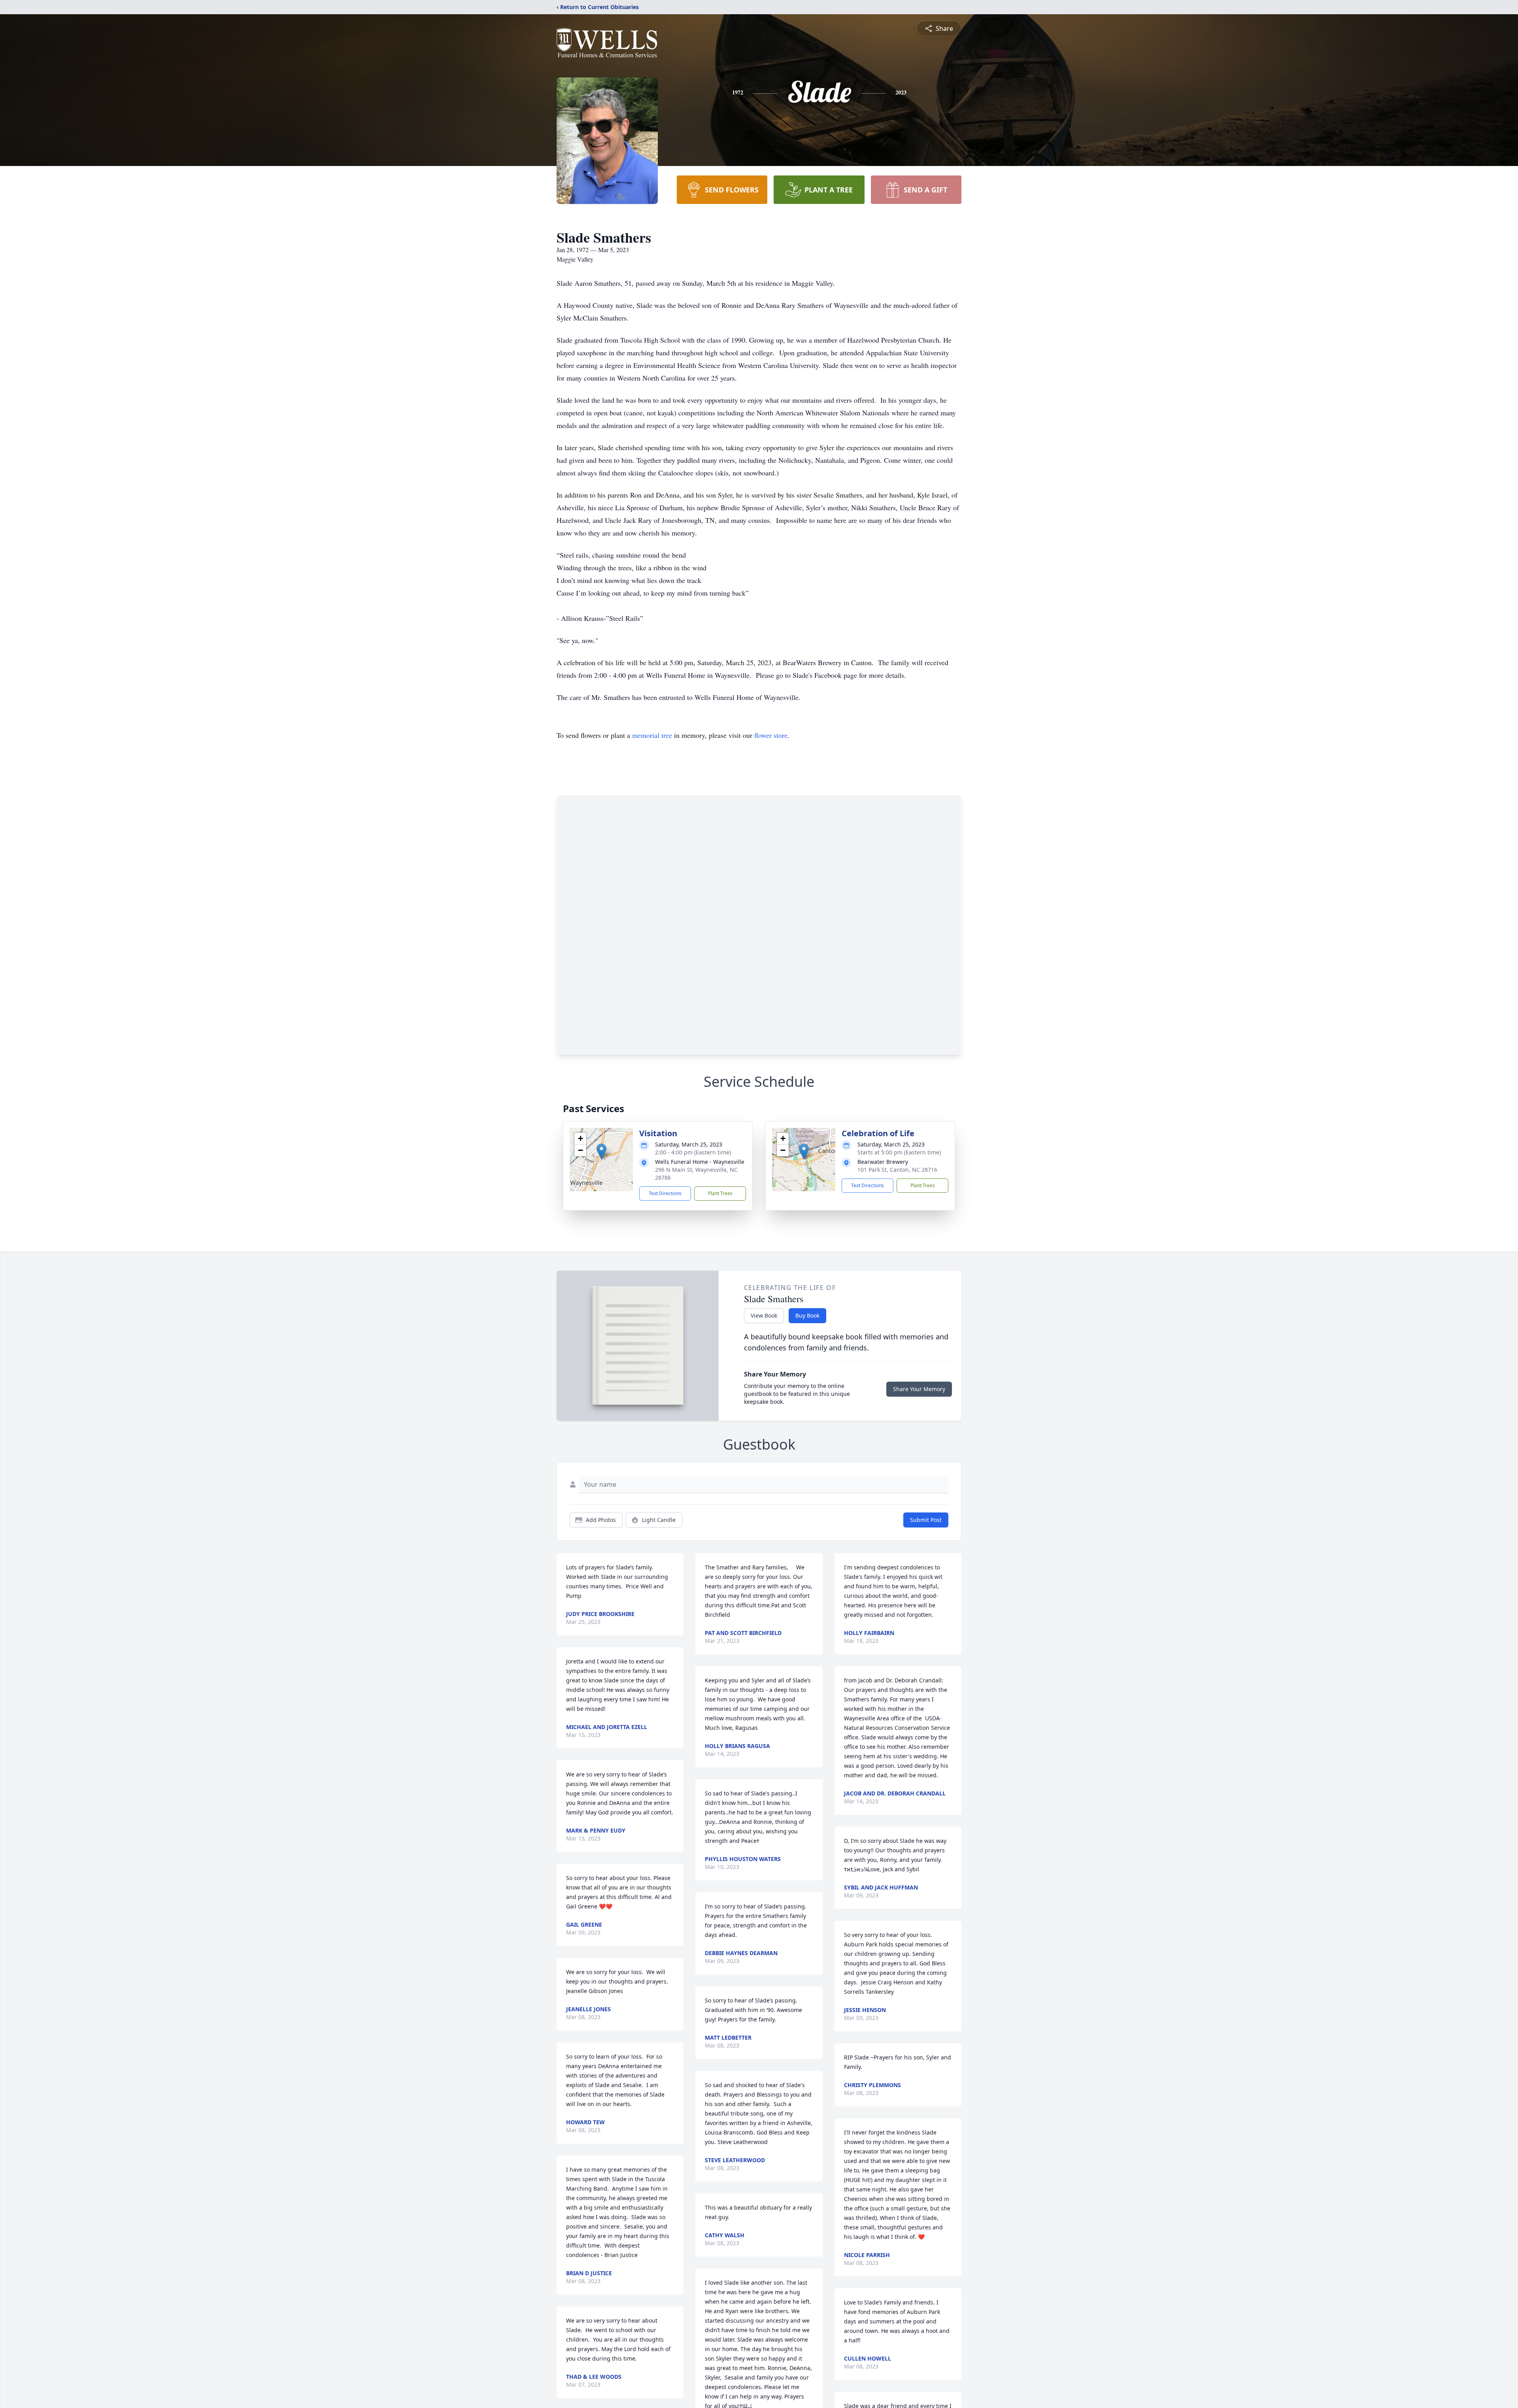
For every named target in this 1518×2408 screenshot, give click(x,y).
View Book (764, 1315)
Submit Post (926, 1520)
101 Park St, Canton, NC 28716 (897, 1170)
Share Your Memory (919, 1389)
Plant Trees (720, 1193)
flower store (771, 735)
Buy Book (807, 1315)
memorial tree (652, 735)
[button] (601, 1151)
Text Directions (665, 1193)
